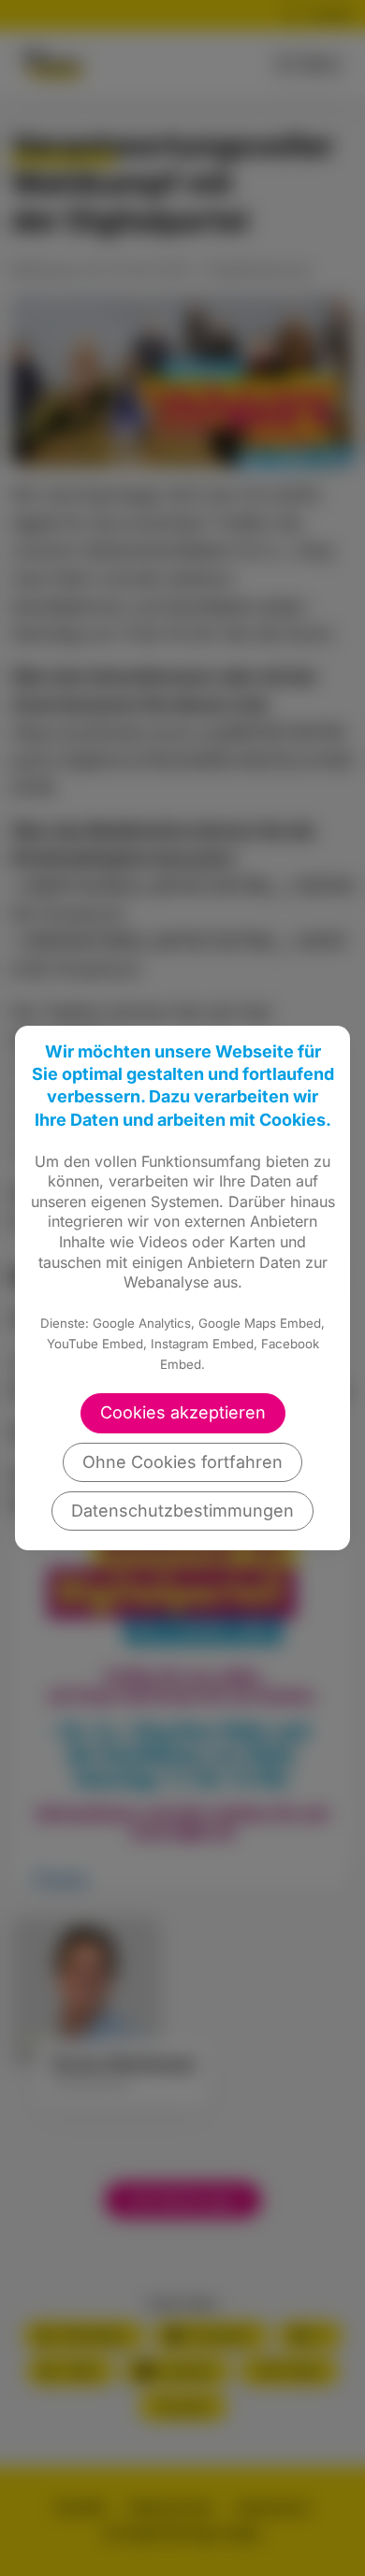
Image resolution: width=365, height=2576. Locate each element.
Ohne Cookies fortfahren (182, 1462)
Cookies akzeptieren (183, 1412)
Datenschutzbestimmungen (182, 1511)
